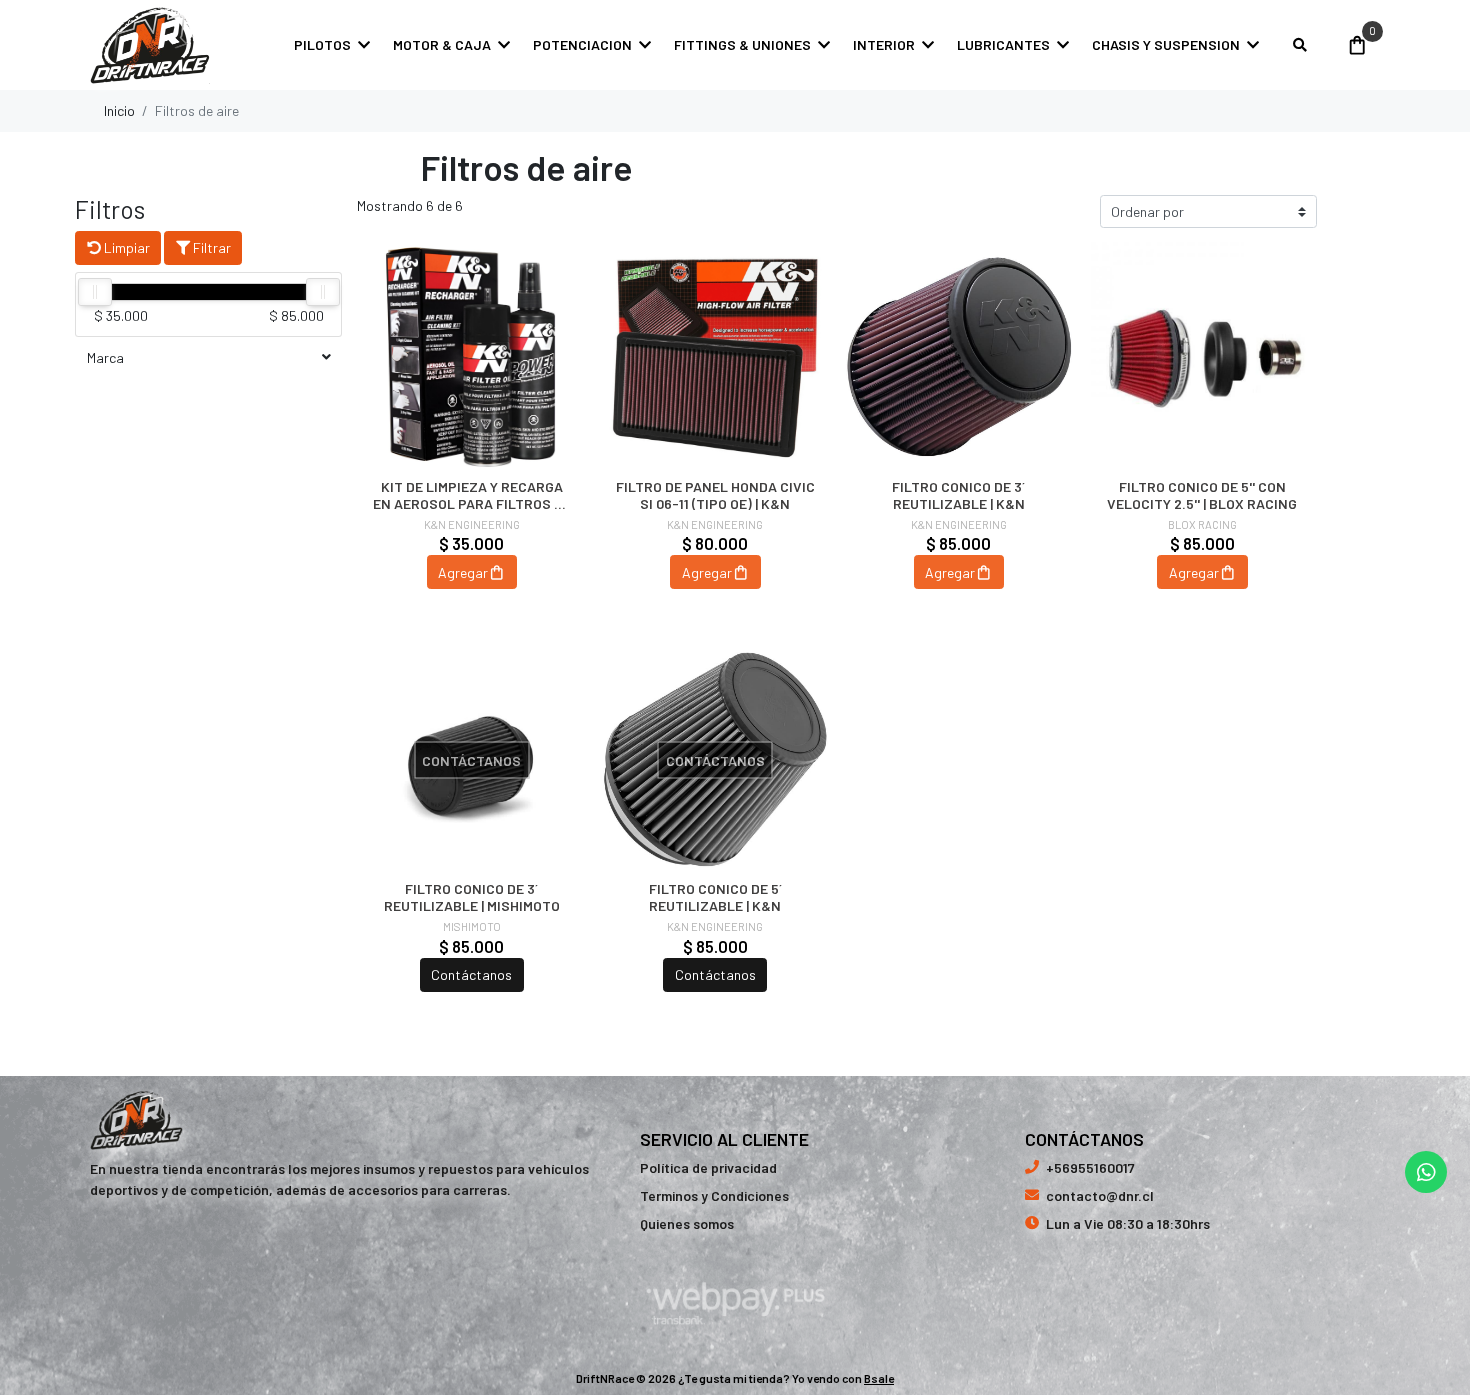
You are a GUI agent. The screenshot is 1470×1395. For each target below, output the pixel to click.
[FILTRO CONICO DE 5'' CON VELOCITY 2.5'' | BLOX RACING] (1203, 357)
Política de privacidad (708, 1167)
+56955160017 (1090, 1167)
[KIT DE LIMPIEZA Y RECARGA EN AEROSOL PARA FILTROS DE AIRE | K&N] (472, 357)
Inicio (119, 110)
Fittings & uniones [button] (742, 44)
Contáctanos (471, 974)
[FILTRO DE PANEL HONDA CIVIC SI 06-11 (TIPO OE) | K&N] (716, 357)
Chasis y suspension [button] (1166, 44)
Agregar (463, 572)
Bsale (879, 1378)
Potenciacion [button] (582, 44)
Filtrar (210, 247)
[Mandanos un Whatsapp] (1426, 1172)
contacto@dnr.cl (1100, 1195)
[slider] (95, 292)
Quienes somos (687, 1223)
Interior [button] (884, 44)
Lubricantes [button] (1003, 44)
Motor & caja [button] (442, 44)
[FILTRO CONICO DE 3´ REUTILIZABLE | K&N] (959, 357)
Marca (105, 357)
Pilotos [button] (322, 44)
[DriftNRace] (150, 45)
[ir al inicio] (136, 1120)
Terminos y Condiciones (714, 1195)
